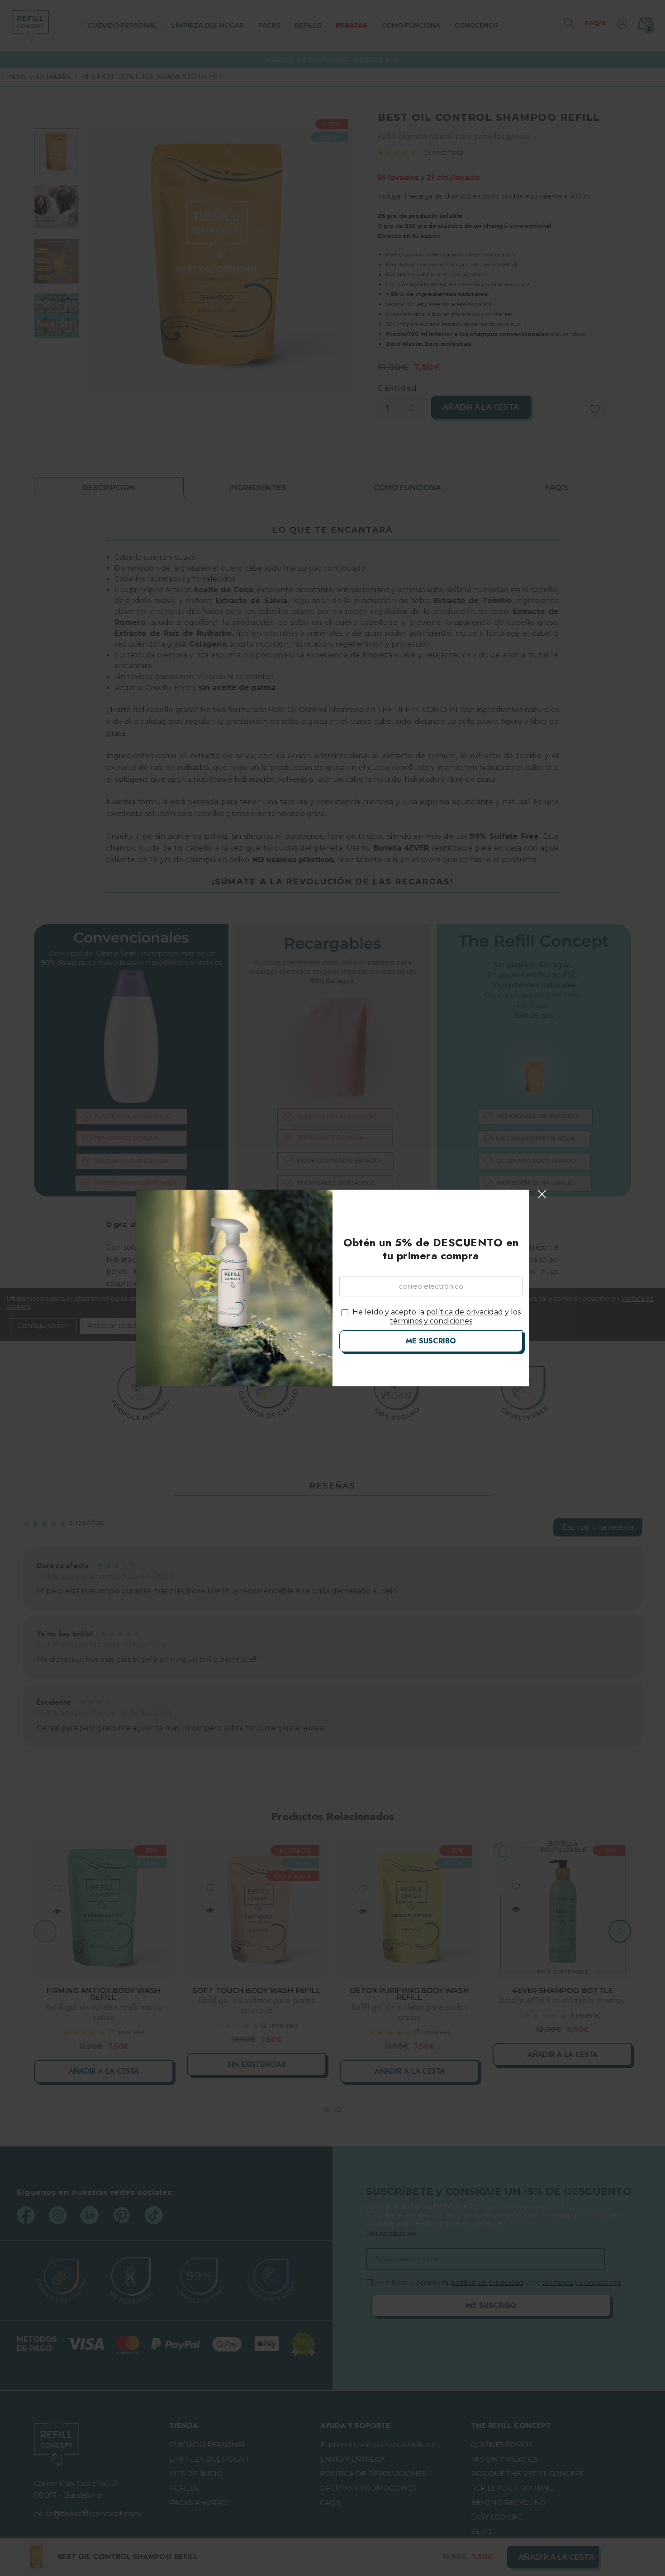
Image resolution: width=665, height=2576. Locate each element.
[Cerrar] (542, 1194)
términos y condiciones (431, 1321)
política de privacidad (465, 1312)
